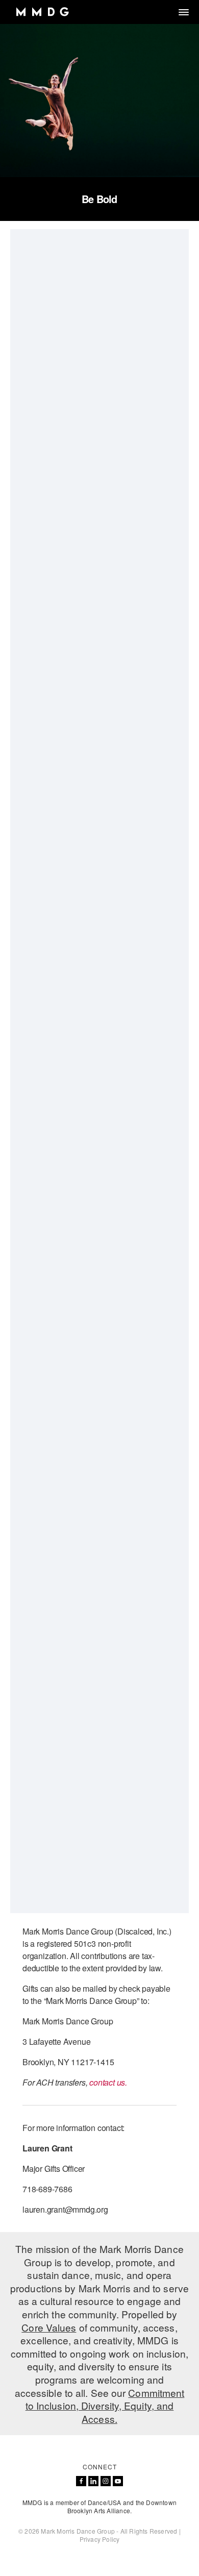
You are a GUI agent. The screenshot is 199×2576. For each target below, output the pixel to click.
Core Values (49, 2327)
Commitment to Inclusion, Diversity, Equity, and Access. (105, 2406)
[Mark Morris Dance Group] (42, 12)
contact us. (109, 2082)
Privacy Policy (100, 2539)
